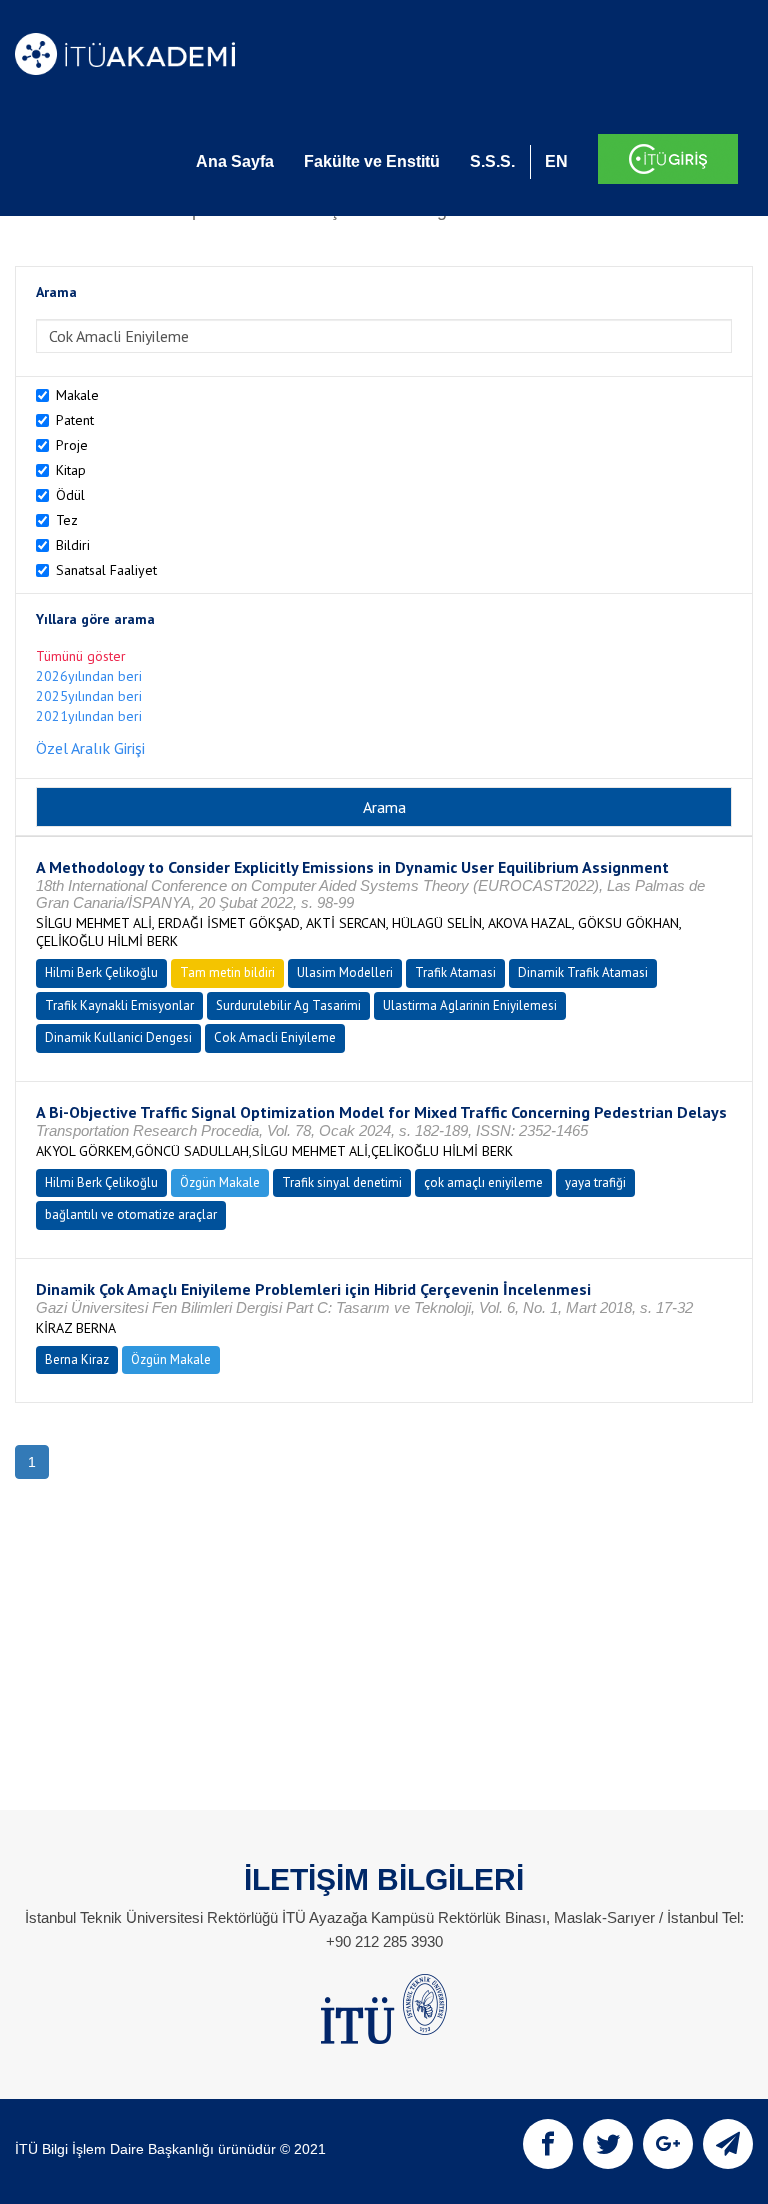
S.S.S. (492, 161)
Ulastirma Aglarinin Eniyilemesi (470, 1005)
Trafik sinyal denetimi (342, 1182)
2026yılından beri (89, 676)
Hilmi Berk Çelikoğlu (101, 972)
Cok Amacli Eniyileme (275, 1037)
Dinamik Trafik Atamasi (583, 972)
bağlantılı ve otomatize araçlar (131, 1214)
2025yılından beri (89, 696)
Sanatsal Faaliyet (106, 570)
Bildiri (73, 545)
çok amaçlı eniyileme (483, 1182)
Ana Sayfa (235, 161)
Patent (75, 420)
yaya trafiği (595, 1182)
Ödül (70, 495)
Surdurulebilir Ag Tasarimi (288, 1005)
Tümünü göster (81, 656)
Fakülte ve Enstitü (372, 161)
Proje (72, 445)
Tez (67, 520)
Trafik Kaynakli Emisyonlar (119, 1005)
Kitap (71, 470)
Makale (77, 395)
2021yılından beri (89, 716)
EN (556, 161)
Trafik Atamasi (455, 972)
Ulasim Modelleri (345, 972)
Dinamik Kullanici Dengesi (118, 1037)
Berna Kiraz (77, 1359)
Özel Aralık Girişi (90, 748)
